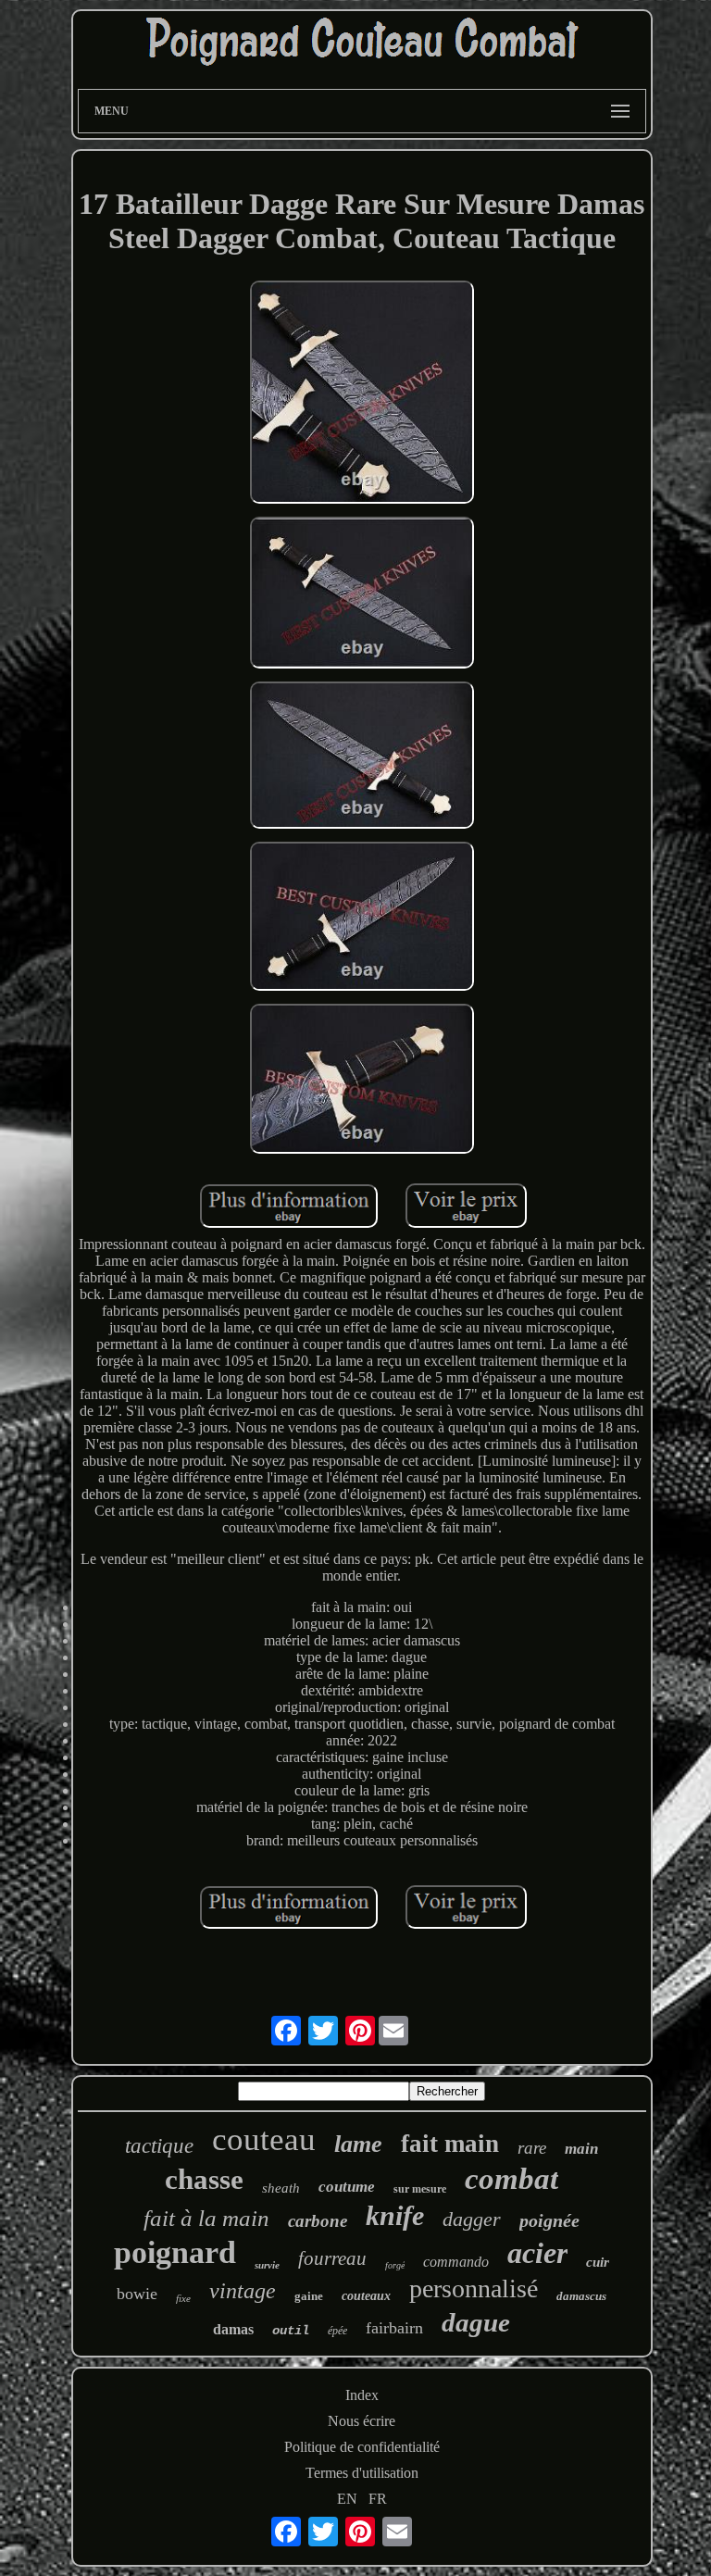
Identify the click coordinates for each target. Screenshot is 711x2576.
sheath (281, 2188)
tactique (159, 2146)
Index (362, 2395)
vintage (243, 2291)
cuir (598, 2262)
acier (537, 2253)
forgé (395, 2265)
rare (532, 2148)
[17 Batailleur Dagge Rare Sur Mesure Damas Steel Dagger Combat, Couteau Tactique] (362, 394)
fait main (450, 2144)
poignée (549, 2220)
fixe (183, 2298)
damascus (581, 2296)
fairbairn (394, 2328)
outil (291, 2331)
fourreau (332, 2258)
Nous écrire (362, 2421)
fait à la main (206, 2218)
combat (511, 2179)
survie (267, 2265)
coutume (347, 2187)
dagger (472, 2219)
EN (347, 2499)
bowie (137, 2294)
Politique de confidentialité (362, 2447)
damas (233, 2329)
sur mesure (420, 2189)
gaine (309, 2296)
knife (395, 2215)
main (581, 2149)
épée (337, 2331)
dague (476, 2322)
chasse (204, 2179)
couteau (264, 2139)
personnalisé (474, 2288)
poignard (175, 2252)
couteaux (366, 2296)
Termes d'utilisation (362, 2473)
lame (358, 2144)
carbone (318, 2221)
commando (456, 2262)
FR (378, 2499)
